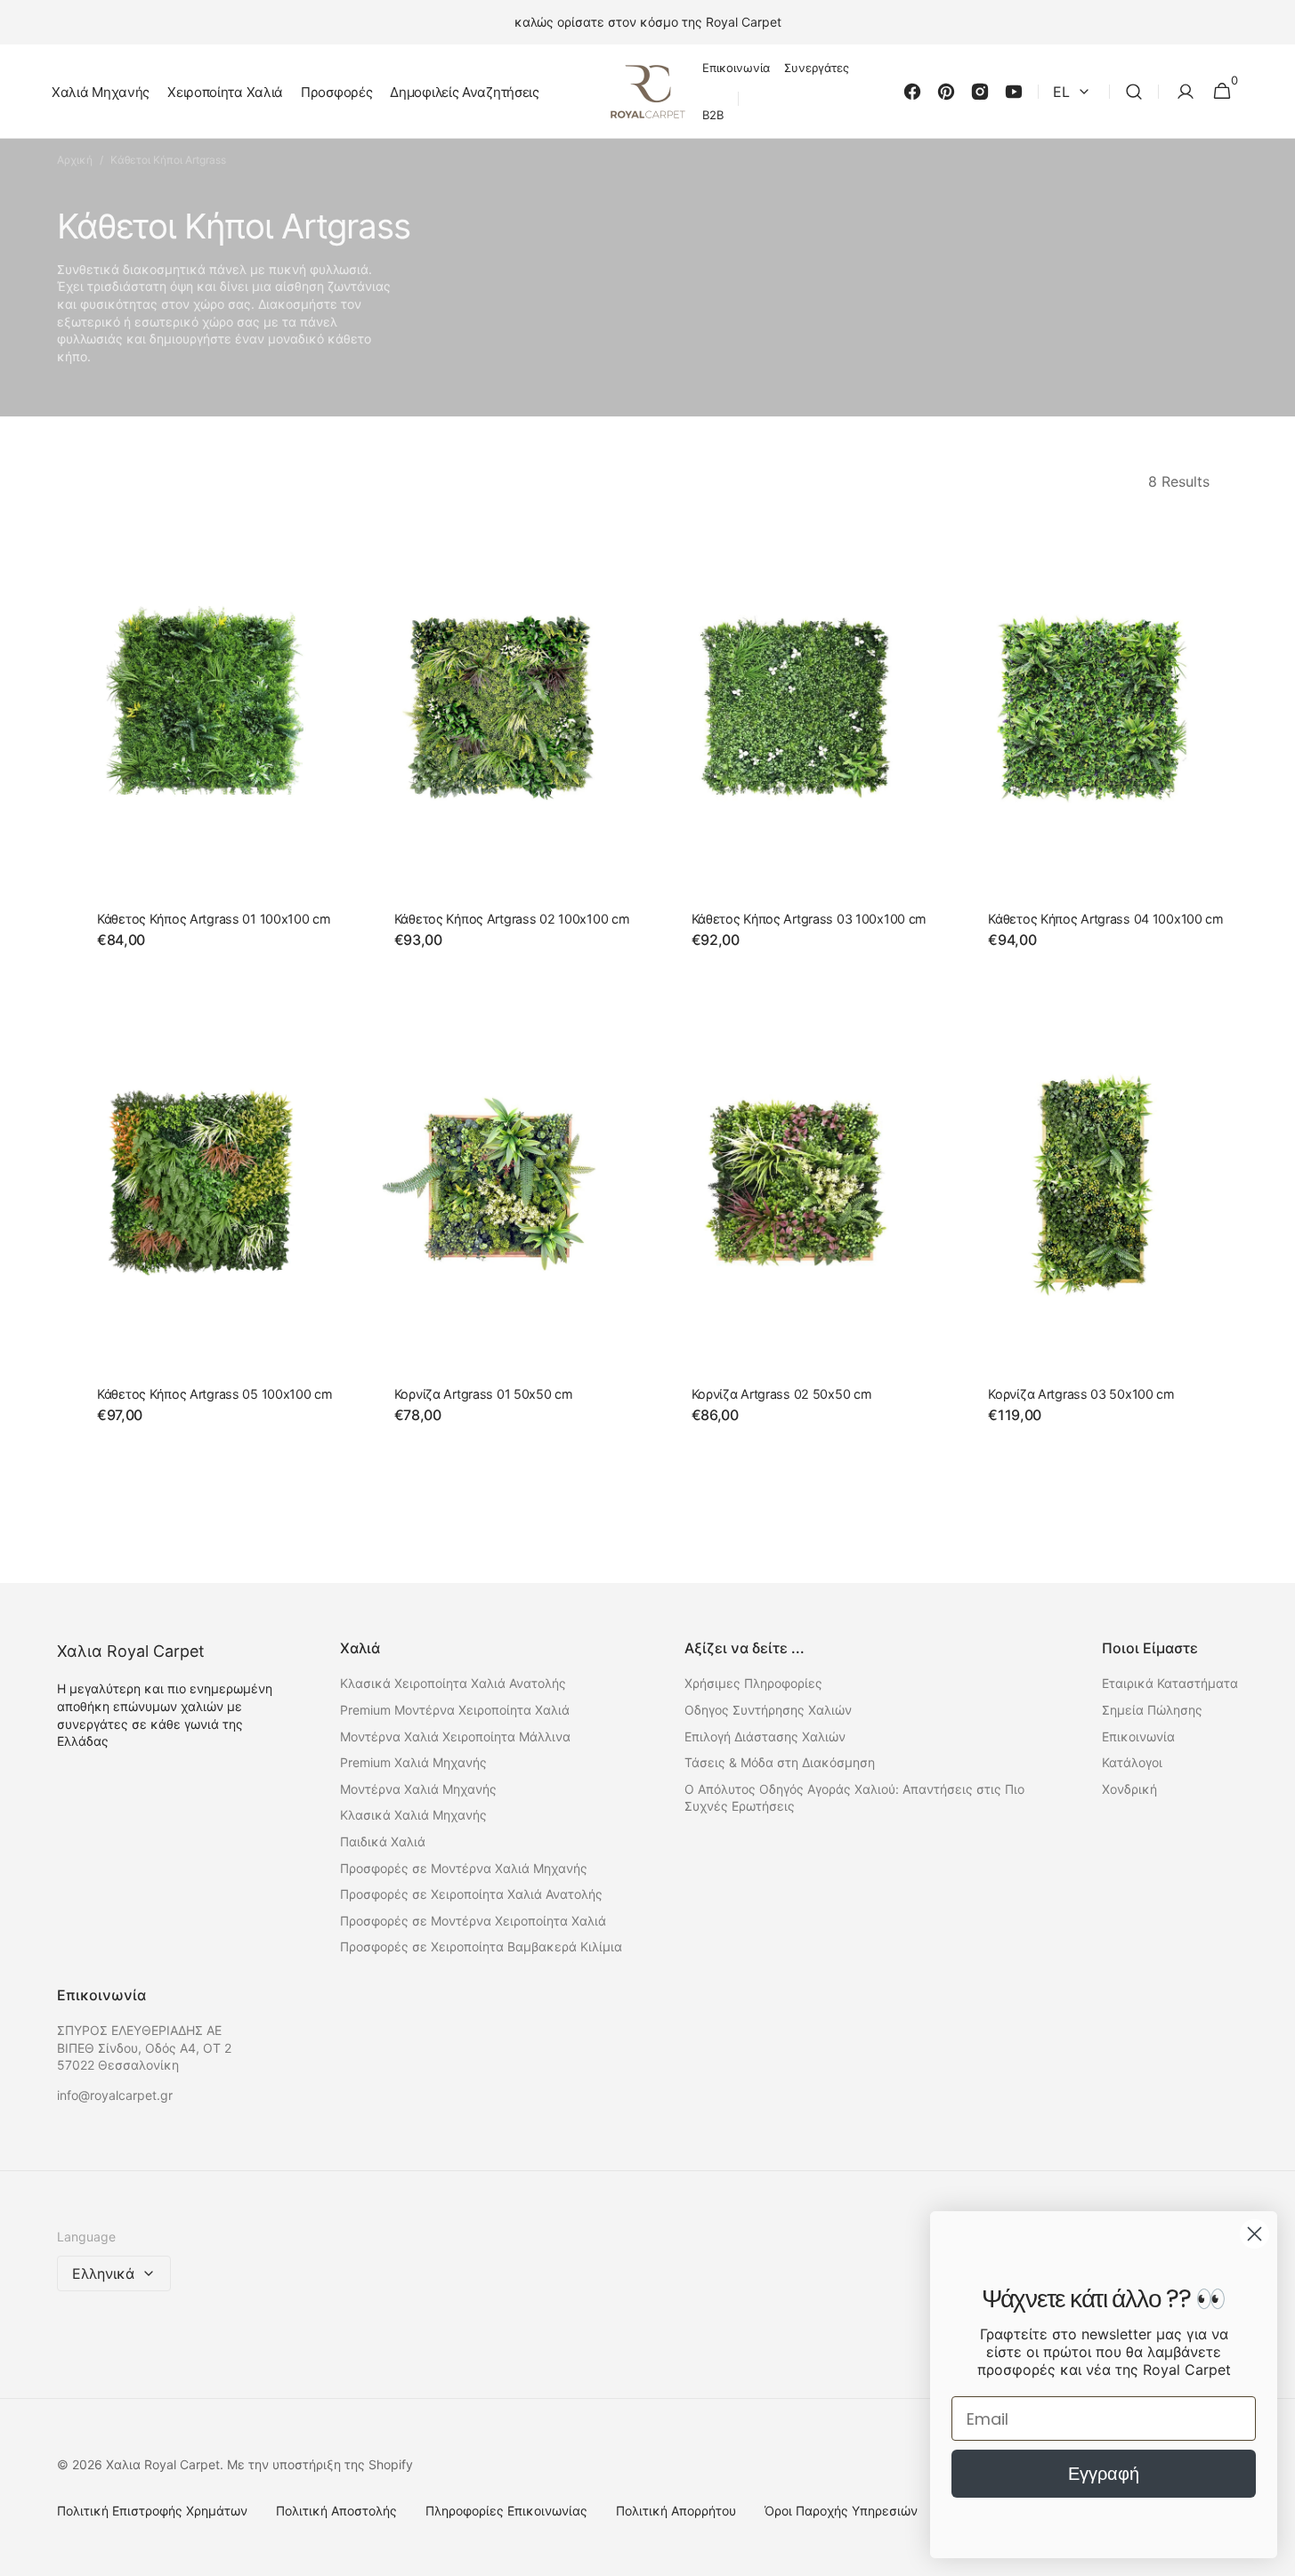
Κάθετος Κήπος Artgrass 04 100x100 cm (1106, 919)
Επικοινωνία (1138, 1736)
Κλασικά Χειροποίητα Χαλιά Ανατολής (453, 1683)
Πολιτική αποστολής (336, 2511)
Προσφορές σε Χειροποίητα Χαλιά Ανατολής (471, 1894)
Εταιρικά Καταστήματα (1170, 1683)
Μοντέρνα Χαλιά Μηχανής (418, 1789)
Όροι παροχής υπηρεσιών (841, 2511)
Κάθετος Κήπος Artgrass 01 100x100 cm (214, 919)
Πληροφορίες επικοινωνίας (506, 2511)
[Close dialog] (1255, 2234)
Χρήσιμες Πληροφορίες (753, 1683)
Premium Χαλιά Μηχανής (413, 1762)
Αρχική (75, 160)
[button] (1134, 92)
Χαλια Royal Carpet (163, 2464)
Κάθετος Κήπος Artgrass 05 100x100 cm (215, 1394)
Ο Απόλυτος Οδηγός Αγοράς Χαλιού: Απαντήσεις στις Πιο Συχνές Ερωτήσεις (854, 1798)
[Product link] (202, 746)
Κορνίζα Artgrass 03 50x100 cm (1081, 1394)
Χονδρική (1129, 1789)
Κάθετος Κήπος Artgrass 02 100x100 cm (512, 919)
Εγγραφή (1104, 2474)
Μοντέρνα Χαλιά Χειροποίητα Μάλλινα (455, 1736)
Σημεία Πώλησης (1152, 1710)
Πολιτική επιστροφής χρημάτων (152, 2511)
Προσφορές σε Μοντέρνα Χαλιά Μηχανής (464, 1868)
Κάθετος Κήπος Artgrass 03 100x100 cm (809, 919)
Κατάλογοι (1132, 1762)
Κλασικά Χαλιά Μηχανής (413, 1815)
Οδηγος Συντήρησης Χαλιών (768, 1710)
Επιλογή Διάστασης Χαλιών (765, 1736)
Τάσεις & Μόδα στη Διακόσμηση (780, 1762)
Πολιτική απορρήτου (676, 2511)
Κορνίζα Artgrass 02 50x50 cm (782, 1394)
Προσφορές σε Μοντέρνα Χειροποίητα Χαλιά (473, 1921)
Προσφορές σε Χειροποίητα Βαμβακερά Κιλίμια (481, 1946)
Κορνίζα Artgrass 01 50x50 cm (484, 1394)
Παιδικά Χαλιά (383, 1841)
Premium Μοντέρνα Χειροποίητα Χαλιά (455, 1710)
